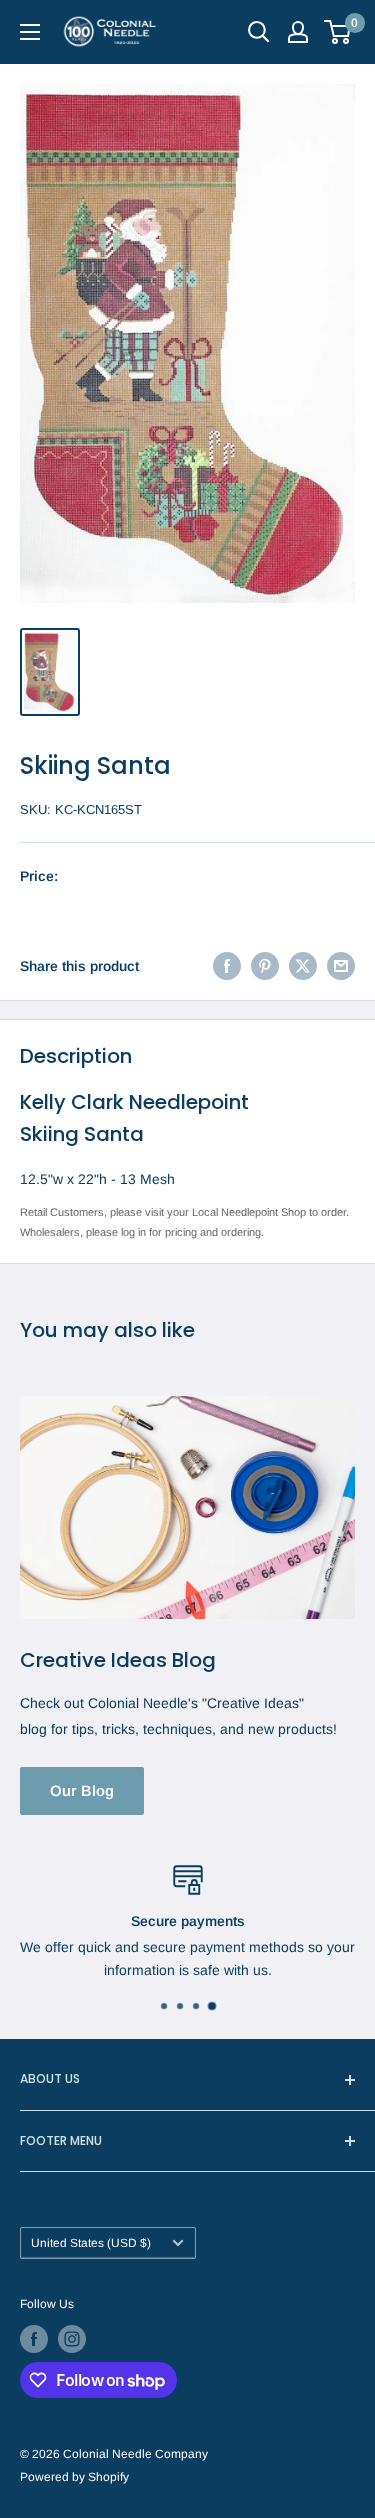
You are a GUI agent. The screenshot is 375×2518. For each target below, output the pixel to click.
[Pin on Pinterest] (265, 966)
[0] (338, 32)
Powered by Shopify (74, 2477)
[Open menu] (30, 32)
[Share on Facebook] (227, 966)
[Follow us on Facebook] (34, 2339)
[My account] (298, 32)
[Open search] (259, 32)
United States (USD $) (91, 2243)
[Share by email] (341, 966)
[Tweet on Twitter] (303, 966)
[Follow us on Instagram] (72, 2339)
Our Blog (82, 1790)
